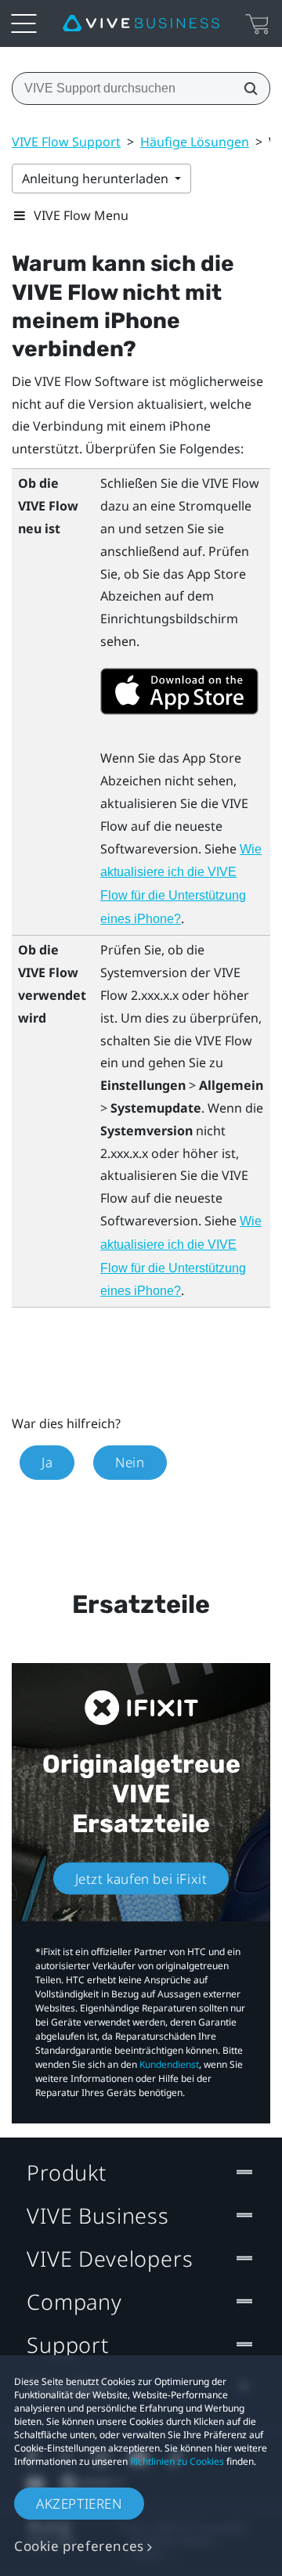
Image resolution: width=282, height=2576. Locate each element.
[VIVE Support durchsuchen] (246, 88)
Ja (47, 1462)
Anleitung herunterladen (97, 179)
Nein (130, 1462)
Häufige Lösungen (195, 142)
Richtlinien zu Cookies (177, 2461)
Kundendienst (169, 2064)
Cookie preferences (79, 2546)
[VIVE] (141, 23)
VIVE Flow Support (66, 142)
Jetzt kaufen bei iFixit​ (141, 1878)
